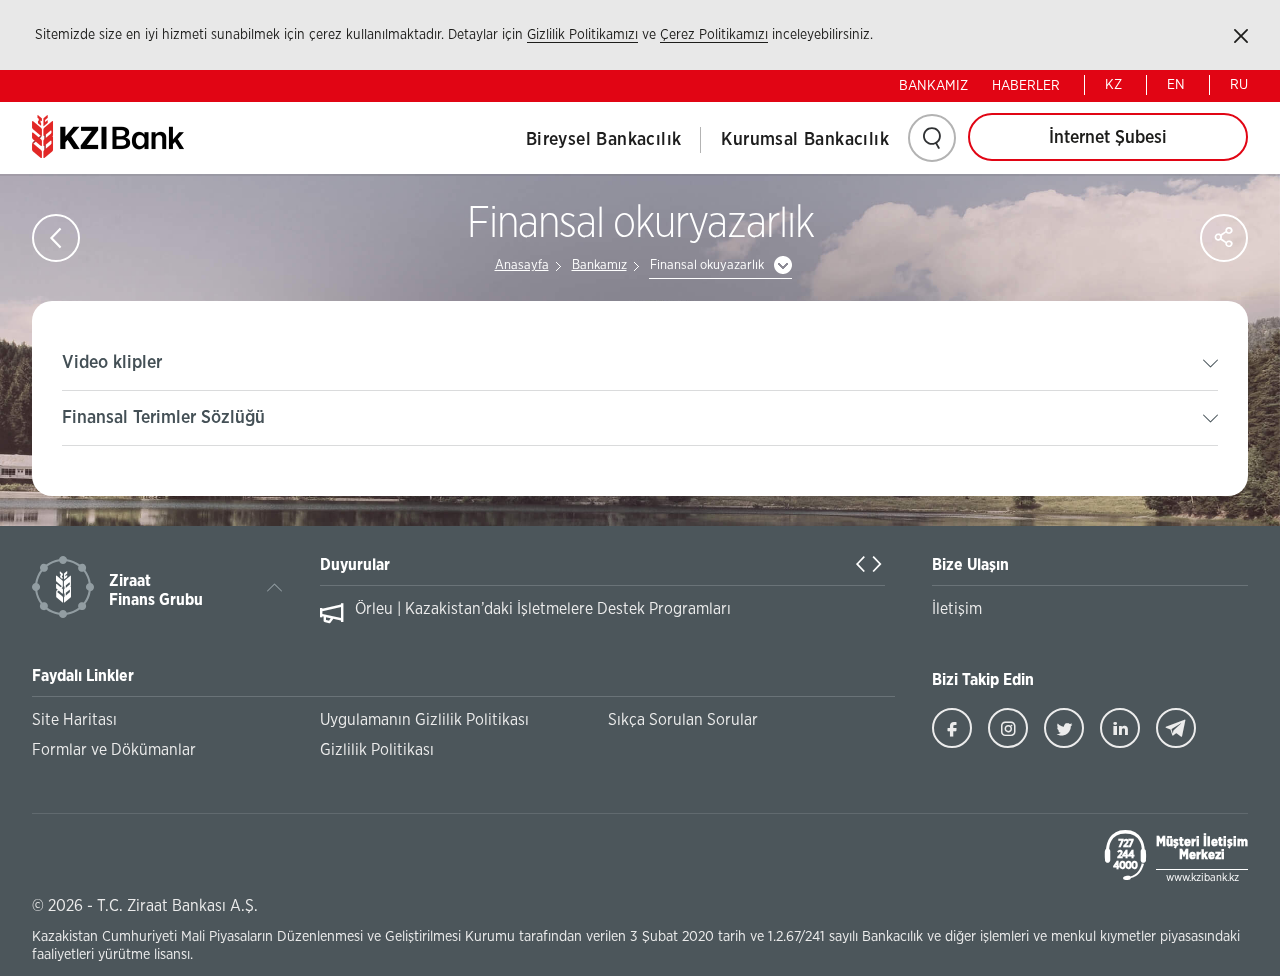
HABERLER (1026, 86)
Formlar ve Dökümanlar (114, 750)
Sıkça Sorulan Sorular (683, 720)
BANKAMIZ (933, 86)
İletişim (957, 609)
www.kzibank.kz (1202, 877)
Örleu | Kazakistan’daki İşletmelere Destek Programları (543, 609)
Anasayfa (522, 265)
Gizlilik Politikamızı (582, 35)
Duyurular (355, 565)
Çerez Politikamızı (714, 35)
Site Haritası (74, 720)
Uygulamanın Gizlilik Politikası (424, 720)
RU (1239, 85)
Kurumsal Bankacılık (805, 140)
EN (1176, 85)
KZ (1113, 85)
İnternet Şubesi (1108, 138)
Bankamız (599, 265)
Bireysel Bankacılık (604, 140)
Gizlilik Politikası (377, 750)
